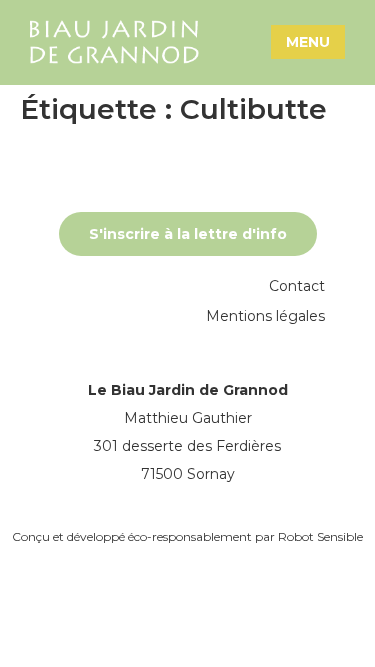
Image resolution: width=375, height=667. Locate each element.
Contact (297, 286)
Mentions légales (265, 316)
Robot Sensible (320, 536)
